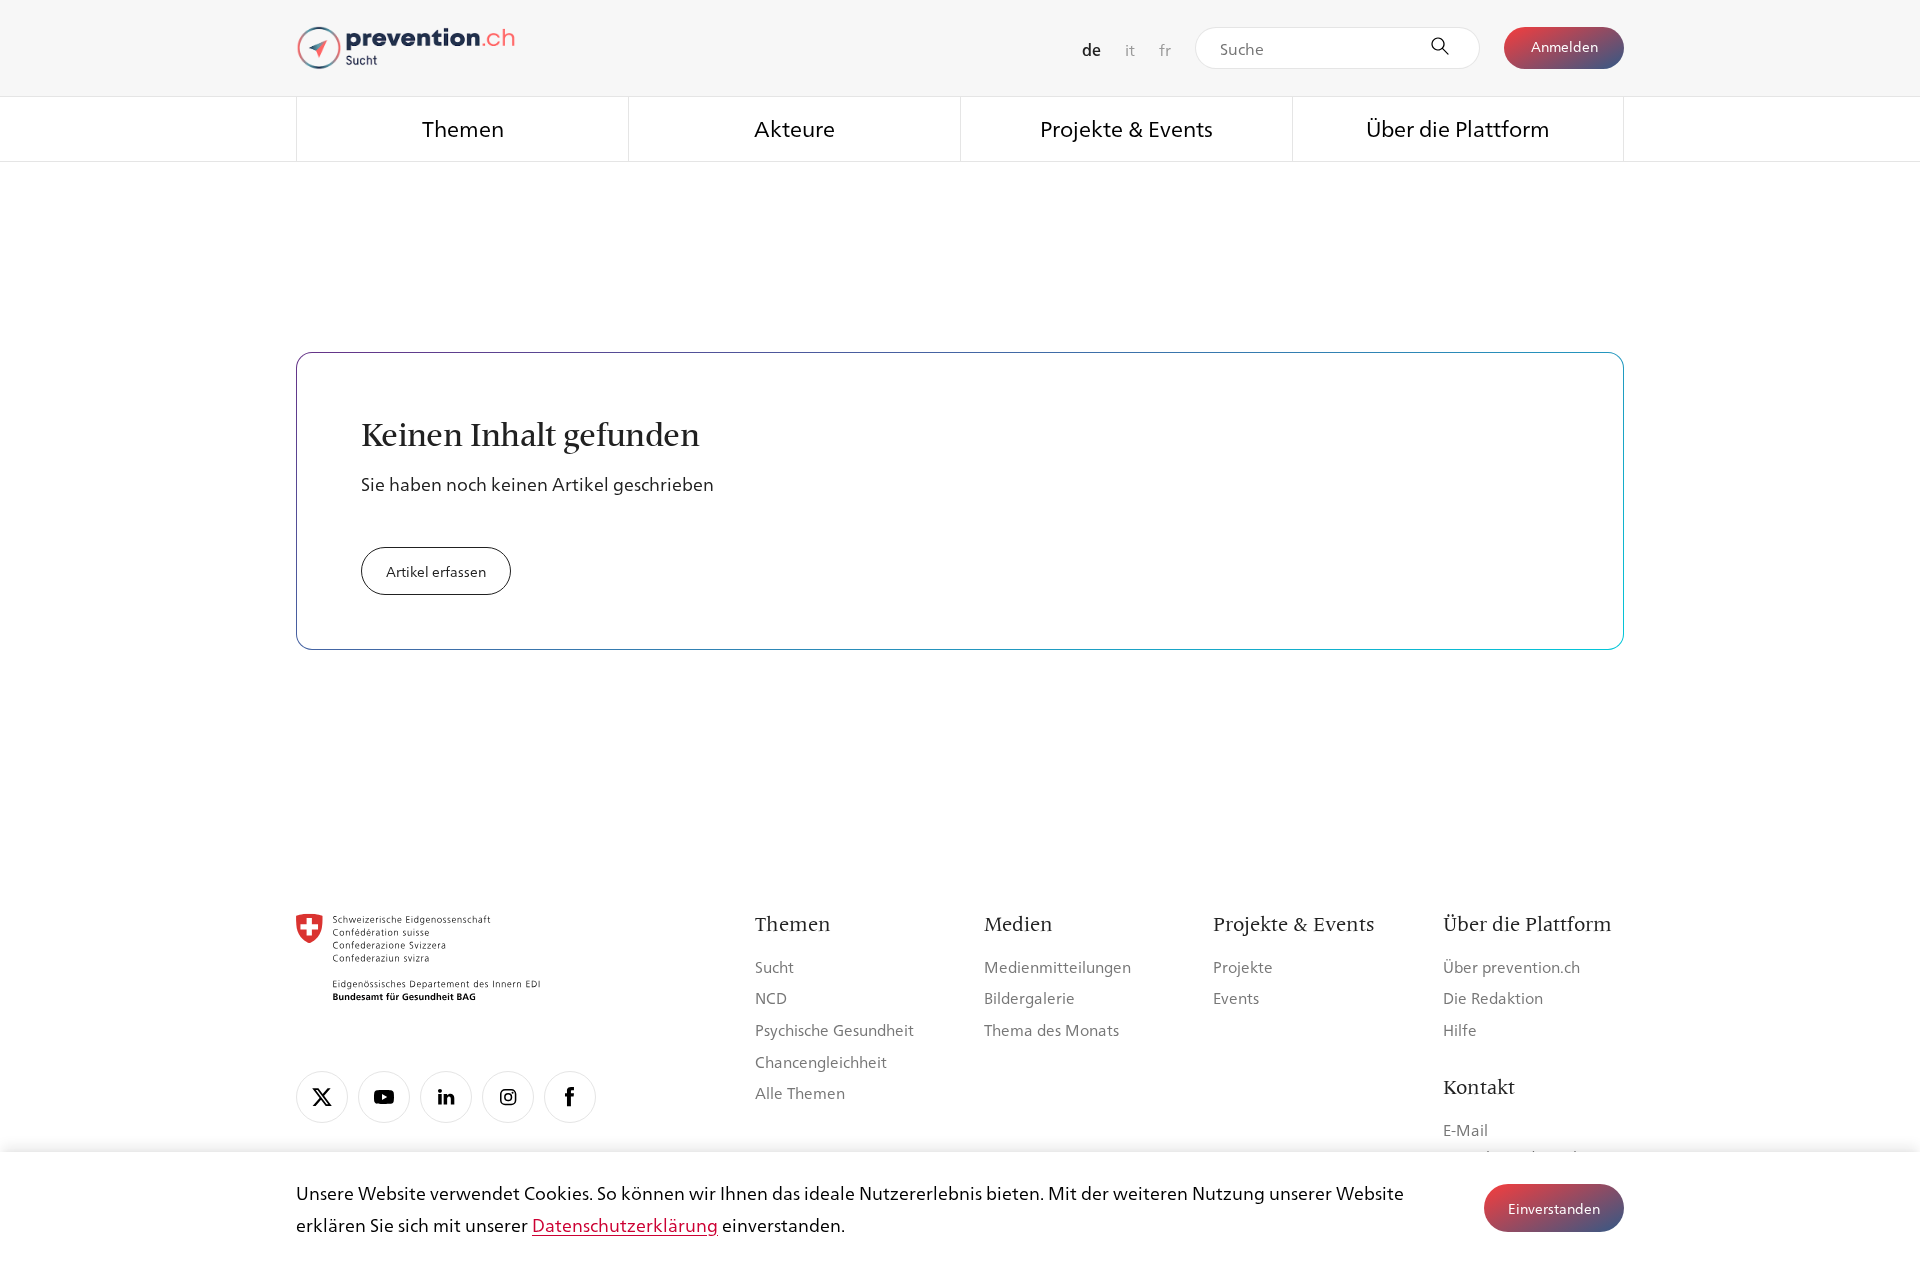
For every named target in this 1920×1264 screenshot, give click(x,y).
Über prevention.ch (1511, 966)
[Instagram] (508, 1097)
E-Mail (1465, 1129)
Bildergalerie (1029, 997)
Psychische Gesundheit (834, 1029)
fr (1165, 49)
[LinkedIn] (446, 1097)
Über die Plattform (1458, 127)
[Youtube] (384, 1097)
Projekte (1243, 966)
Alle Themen (800, 1092)
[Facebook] (570, 1097)
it (1130, 49)
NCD (771, 997)
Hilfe (1460, 1029)
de (1091, 49)
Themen (463, 127)
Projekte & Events (1126, 127)
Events (1236, 997)
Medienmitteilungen (1057, 966)
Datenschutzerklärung (625, 1224)
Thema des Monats (1051, 1029)
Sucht (774, 966)
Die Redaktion (1493, 997)
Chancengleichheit (821, 1061)
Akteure (794, 127)
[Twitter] (322, 1097)
